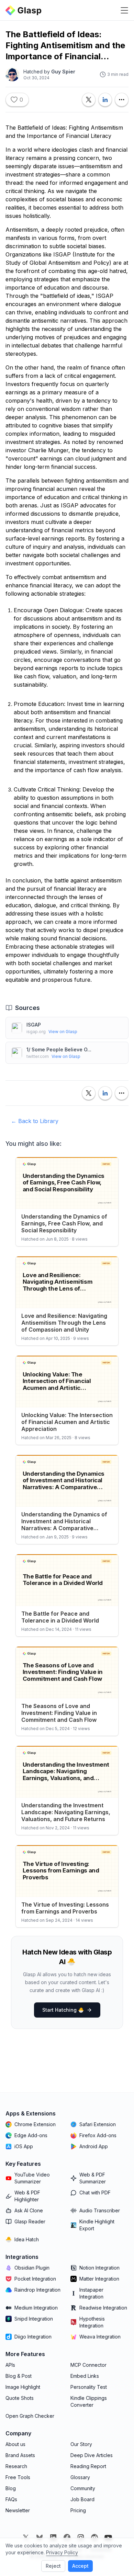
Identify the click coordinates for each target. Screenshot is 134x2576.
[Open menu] (124, 10)
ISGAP (34, 1025)
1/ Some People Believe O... (59, 1049)
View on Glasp (63, 1032)
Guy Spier (63, 72)
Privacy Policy (62, 2552)
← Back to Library (35, 1121)
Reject (53, 2566)
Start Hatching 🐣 (63, 2010)
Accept (80, 2566)
